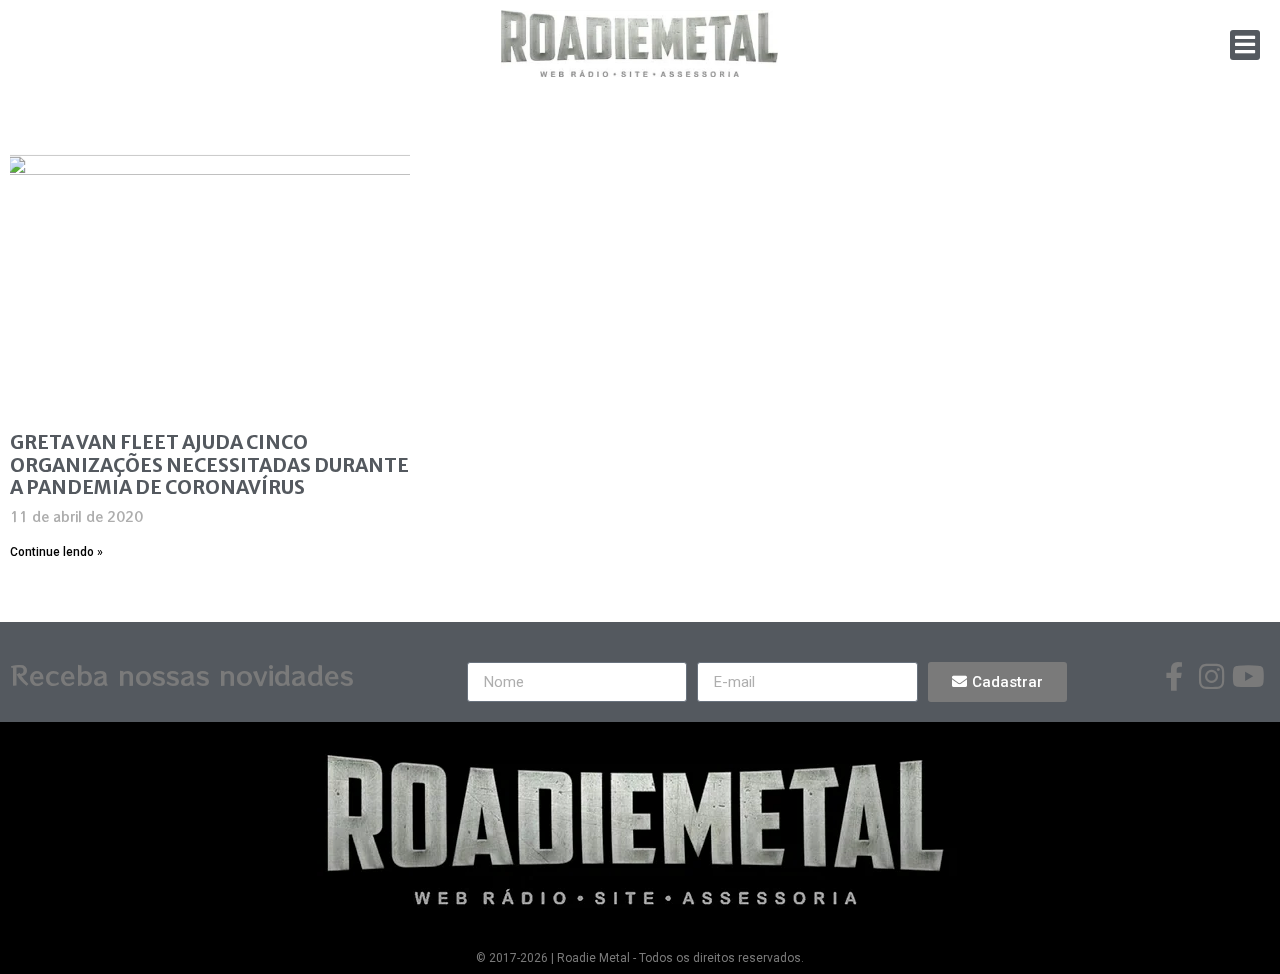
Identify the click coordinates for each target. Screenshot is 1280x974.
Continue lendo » (56, 552)
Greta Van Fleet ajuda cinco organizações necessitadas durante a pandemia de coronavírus (209, 465)
